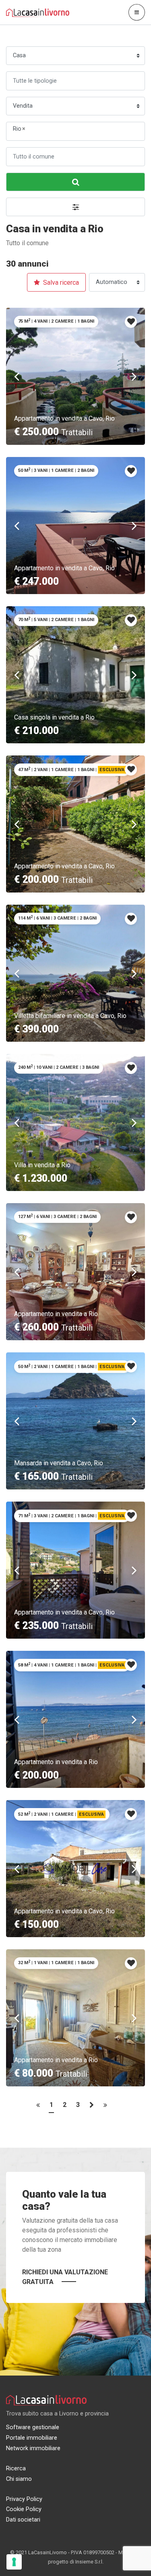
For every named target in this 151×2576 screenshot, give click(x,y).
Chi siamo (19, 2479)
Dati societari (23, 2520)
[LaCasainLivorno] (38, 12)
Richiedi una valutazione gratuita (65, 2277)
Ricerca (16, 2469)
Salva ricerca (60, 283)
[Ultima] (105, 2107)
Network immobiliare (33, 2448)
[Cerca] (75, 182)
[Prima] (38, 2107)
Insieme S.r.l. (89, 2562)
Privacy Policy (24, 2499)
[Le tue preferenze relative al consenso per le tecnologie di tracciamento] (14, 2562)
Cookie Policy (24, 2509)
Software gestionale (33, 2427)
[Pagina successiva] (92, 2107)
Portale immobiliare (32, 2438)
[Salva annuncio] (131, 322)
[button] (75, 207)
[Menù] (137, 12)
